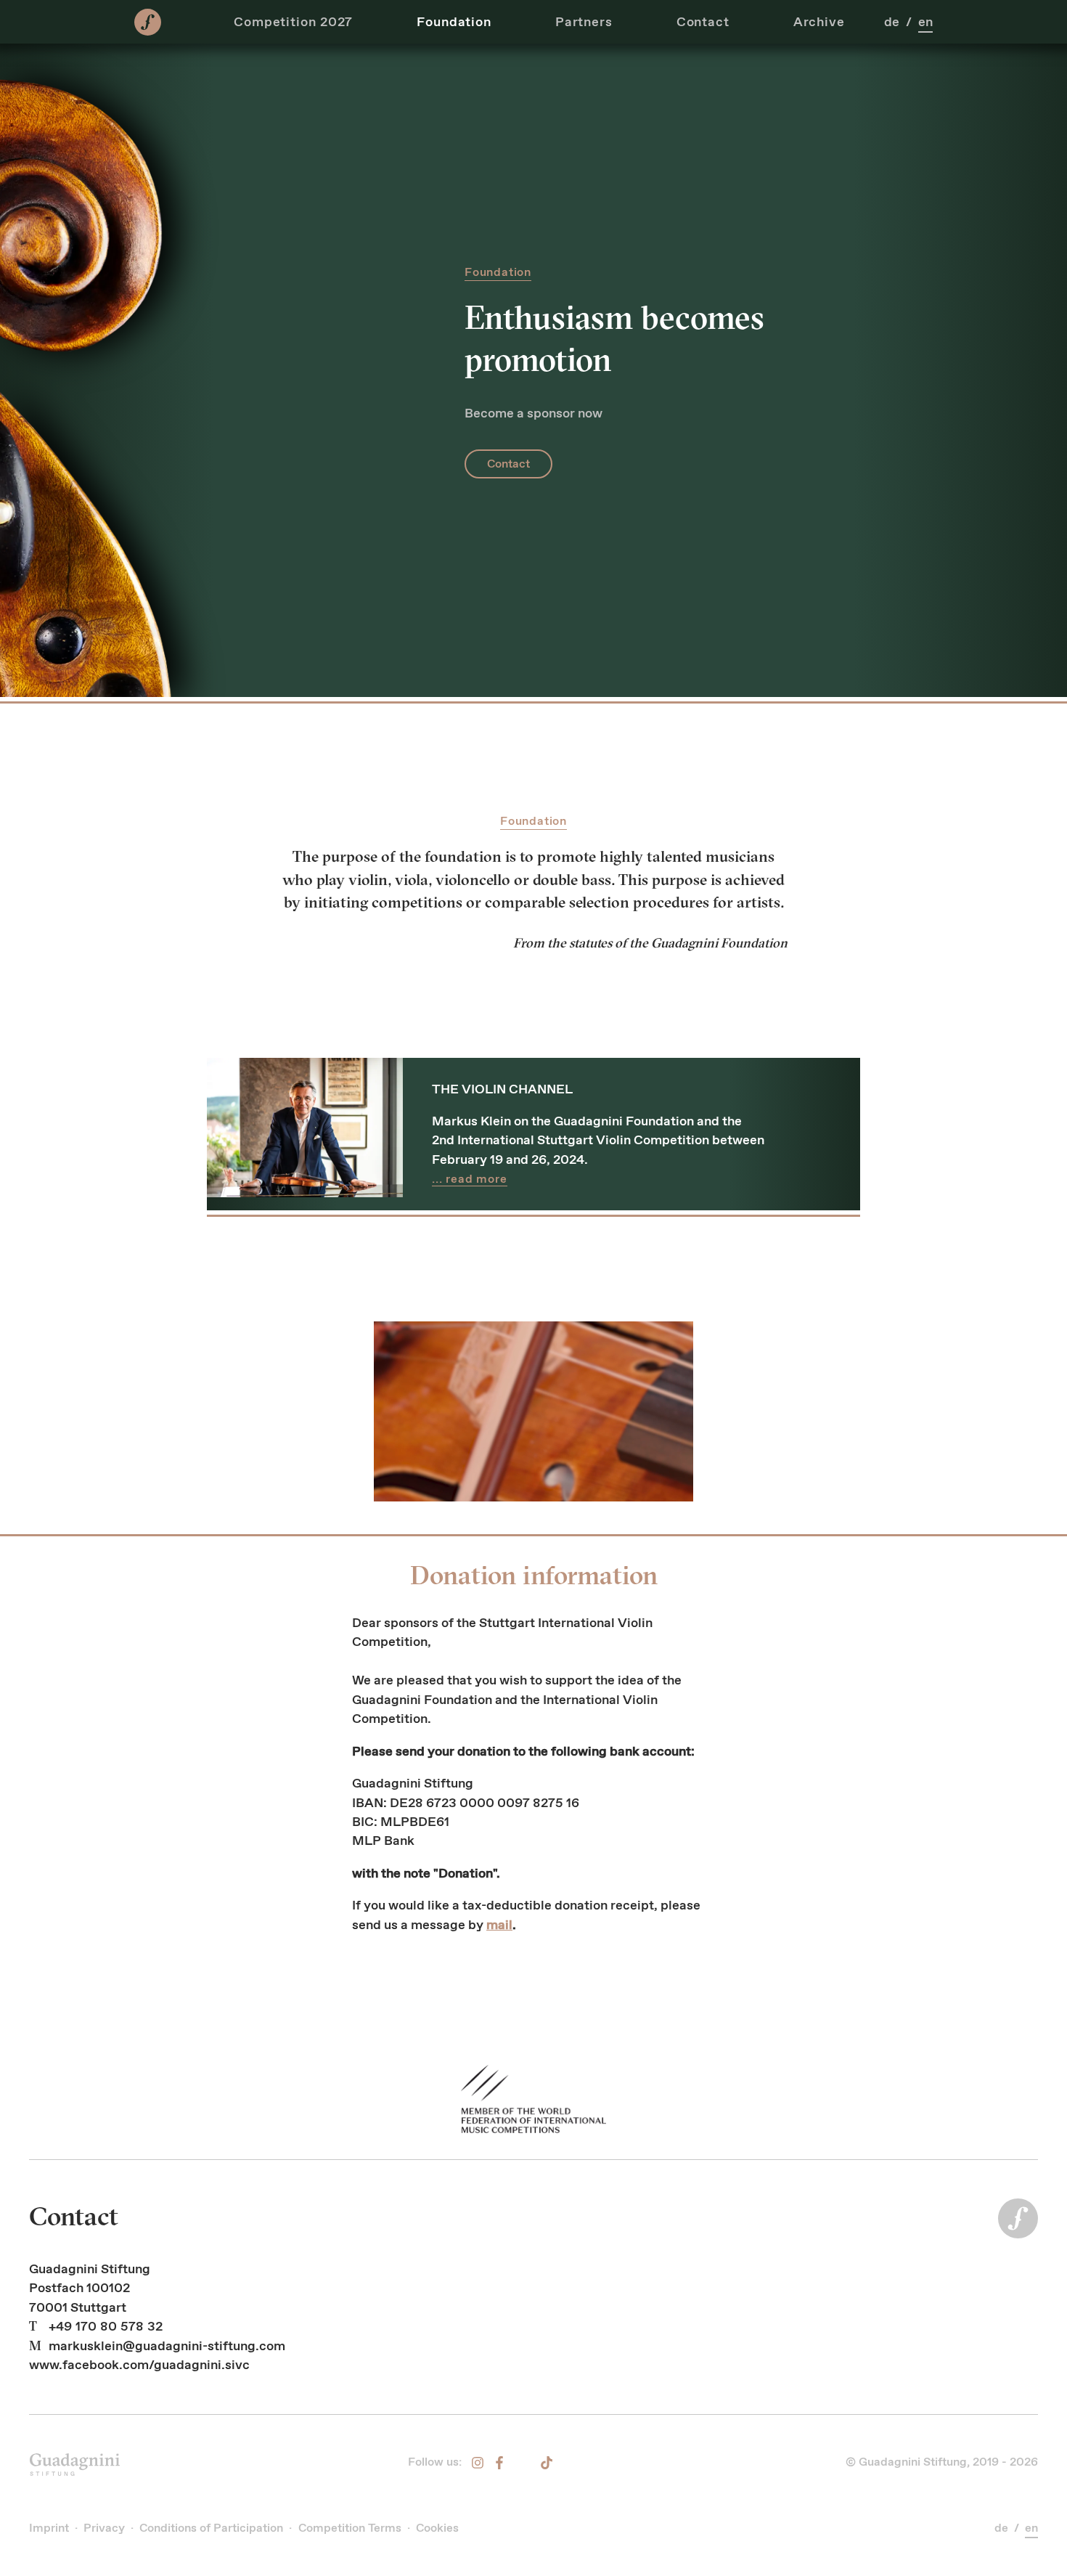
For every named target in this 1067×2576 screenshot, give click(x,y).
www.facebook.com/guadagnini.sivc (139, 2365)
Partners (584, 22)
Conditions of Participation (211, 2528)
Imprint (49, 2528)
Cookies (437, 2528)
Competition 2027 (293, 22)
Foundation (454, 22)
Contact (703, 22)
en (925, 22)
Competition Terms (350, 2528)
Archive (819, 22)
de (892, 22)
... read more (470, 1179)
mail (499, 1925)
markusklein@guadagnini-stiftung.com (167, 2346)
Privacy (104, 2528)
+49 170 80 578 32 (106, 2326)
